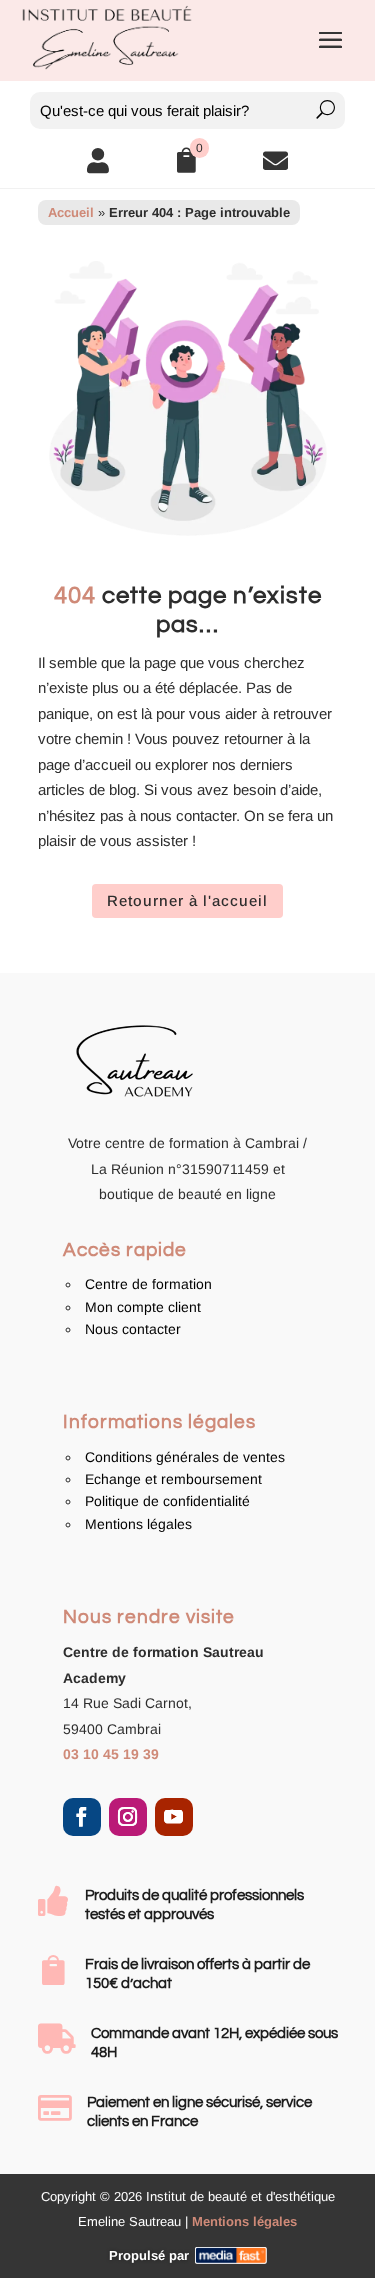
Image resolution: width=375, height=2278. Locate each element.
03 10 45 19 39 (111, 1754)
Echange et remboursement (173, 1479)
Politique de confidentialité (167, 1501)
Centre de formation (148, 1284)
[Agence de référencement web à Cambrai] (231, 2255)
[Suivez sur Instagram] (128, 1817)
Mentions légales (138, 1524)
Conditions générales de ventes (185, 1457)
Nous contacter (133, 1329)
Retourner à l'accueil (187, 900)
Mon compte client (143, 1307)
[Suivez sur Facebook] (82, 1817)
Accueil (71, 212)
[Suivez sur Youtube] (174, 1817)
